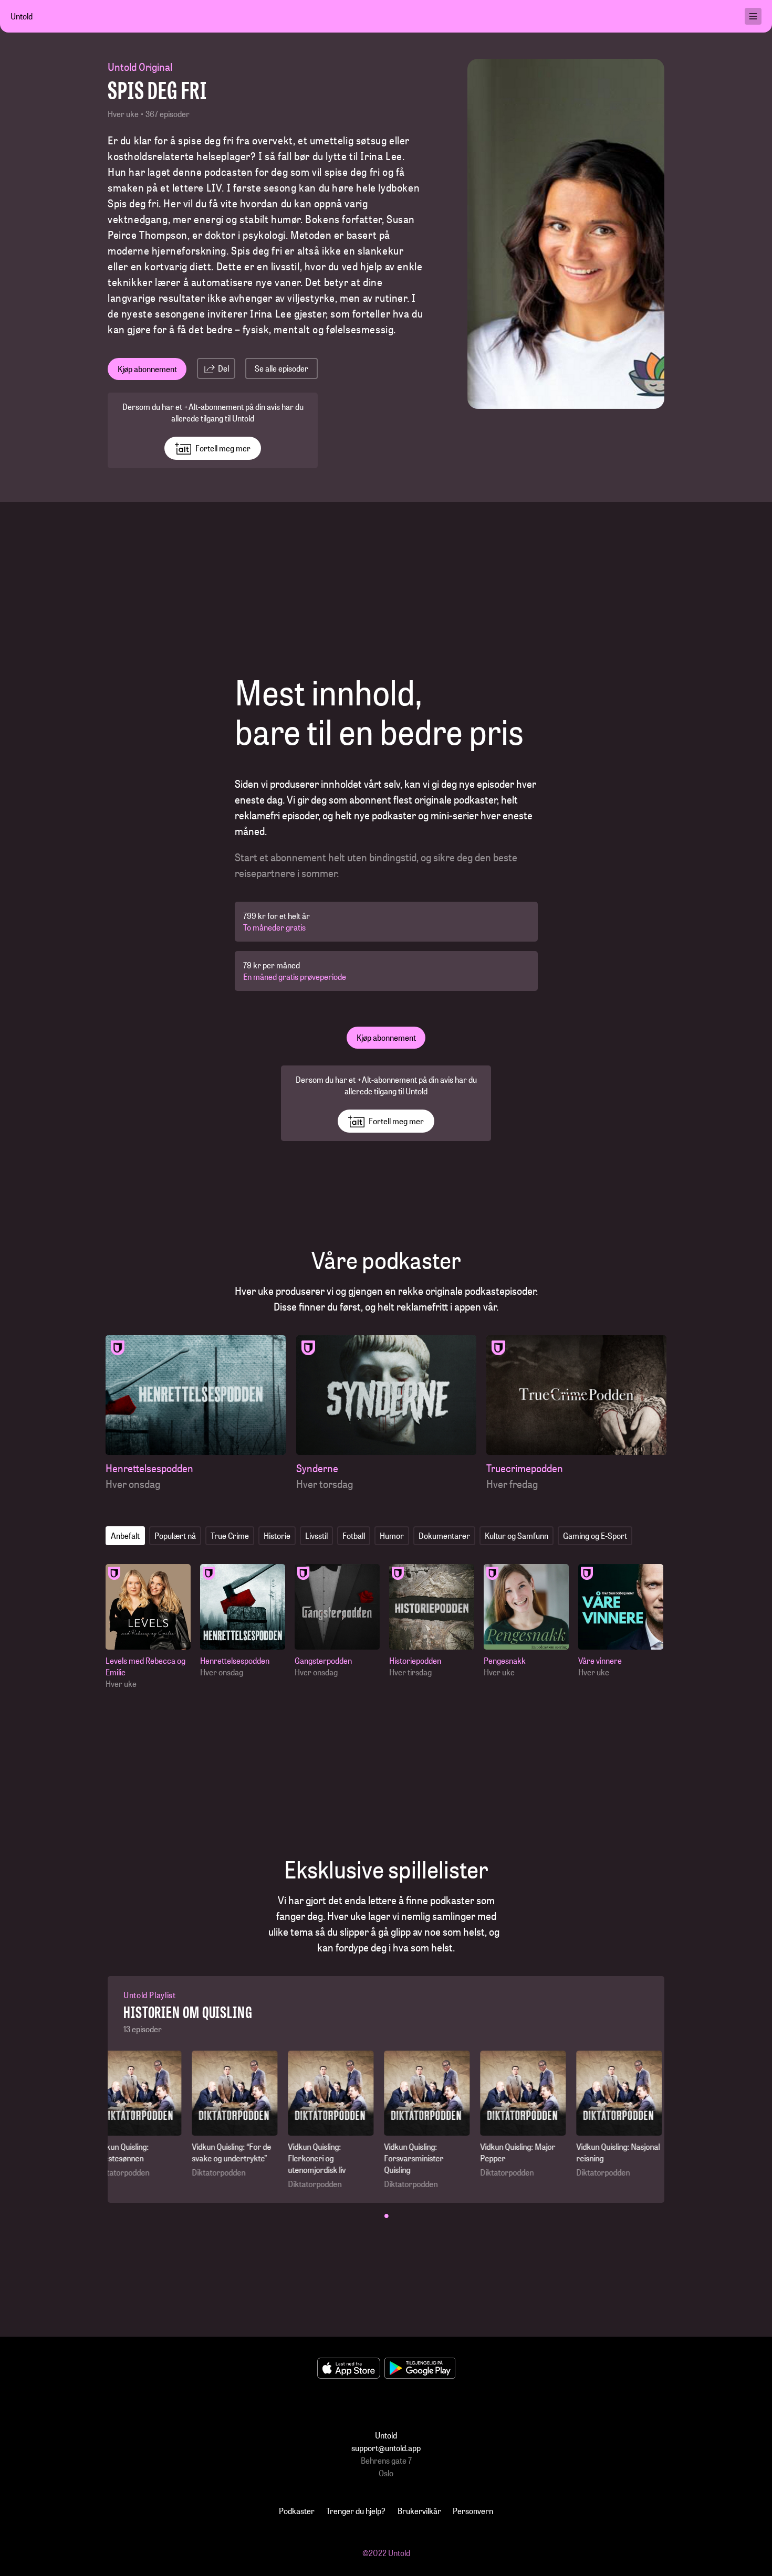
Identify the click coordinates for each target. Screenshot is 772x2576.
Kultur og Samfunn (517, 1535)
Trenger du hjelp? (356, 2511)
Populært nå (175, 1535)
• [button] (387, 2215)
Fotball (354, 1535)
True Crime (230, 1535)
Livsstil (316, 1535)
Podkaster (297, 2511)
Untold (22, 16)
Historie (277, 1535)
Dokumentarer (444, 1535)
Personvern (473, 2511)
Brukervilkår (419, 2511)
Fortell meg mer (223, 448)
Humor (392, 1535)
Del (223, 368)
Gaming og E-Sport (595, 1535)
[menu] (753, 16)
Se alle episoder (281, 368)
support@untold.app (386, 2448)
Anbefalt (125, 1535)
